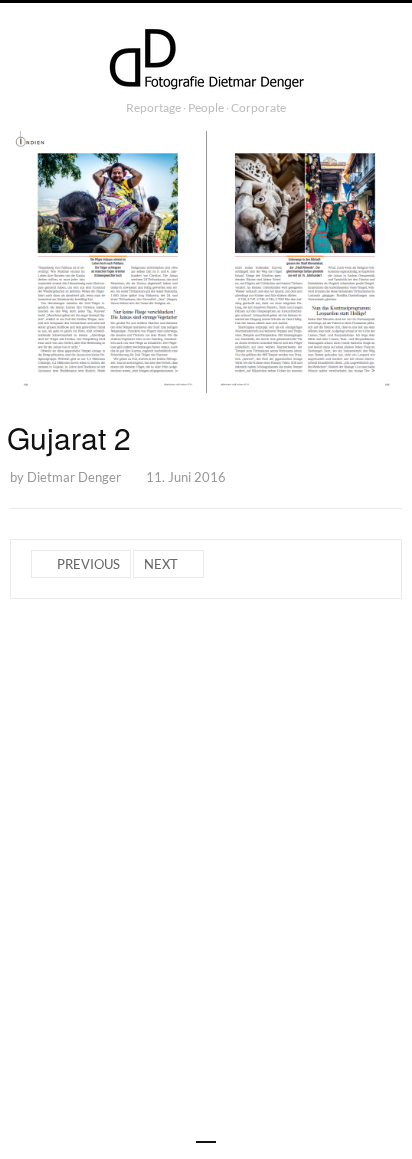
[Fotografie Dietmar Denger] (206, 61)
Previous (88, 564)
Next (161, 564)
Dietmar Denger (74, 477)
